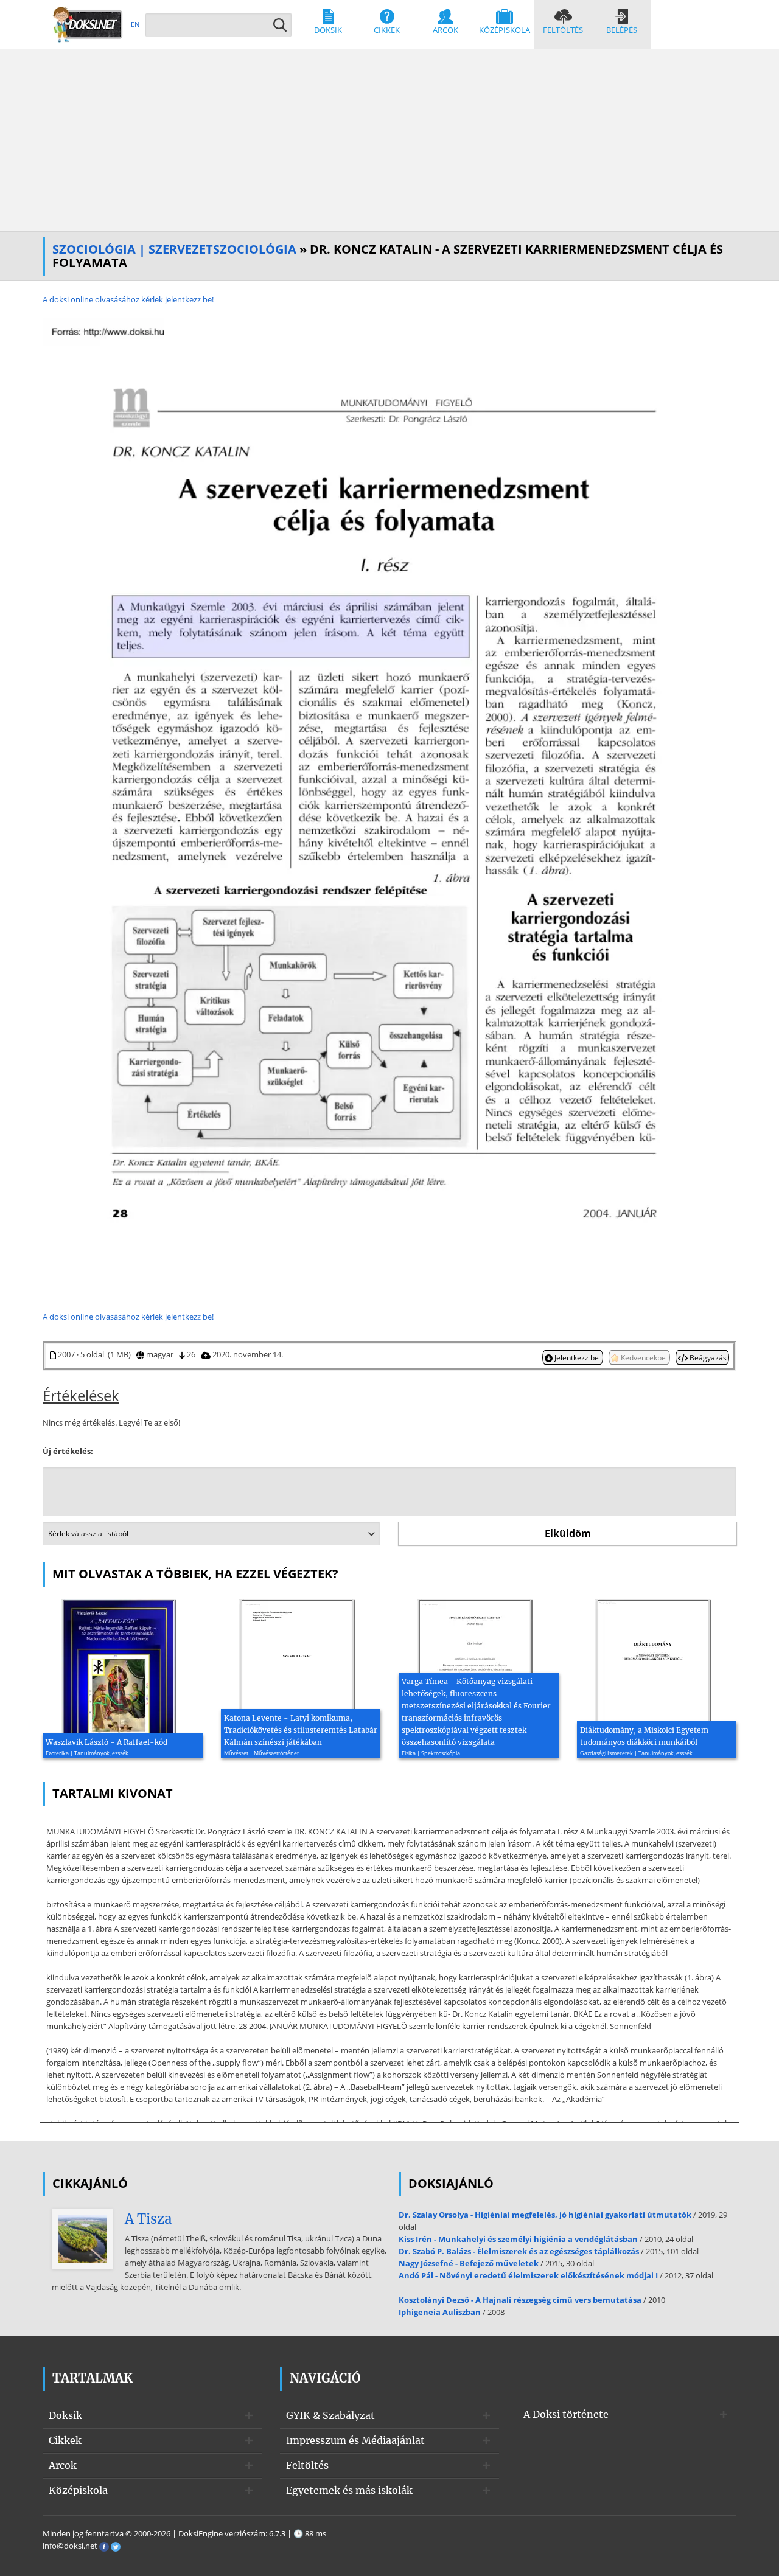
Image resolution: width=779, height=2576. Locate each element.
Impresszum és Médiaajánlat (355, 2440)
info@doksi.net (70, 2546)
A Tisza (148, 2219)
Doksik (328, 30)
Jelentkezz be (577, 1357)
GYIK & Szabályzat (330, 2415)
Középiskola (505, 30)
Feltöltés (563, 30)
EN (135, 24)
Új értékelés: (68, 1451)
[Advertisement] (389, 140)
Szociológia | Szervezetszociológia (174, 249)
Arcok (445, 30)
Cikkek (387, 30)
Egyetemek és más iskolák (349, 2490)
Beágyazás (707, 1357)
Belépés (622, 30)
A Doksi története (566, 2414)
